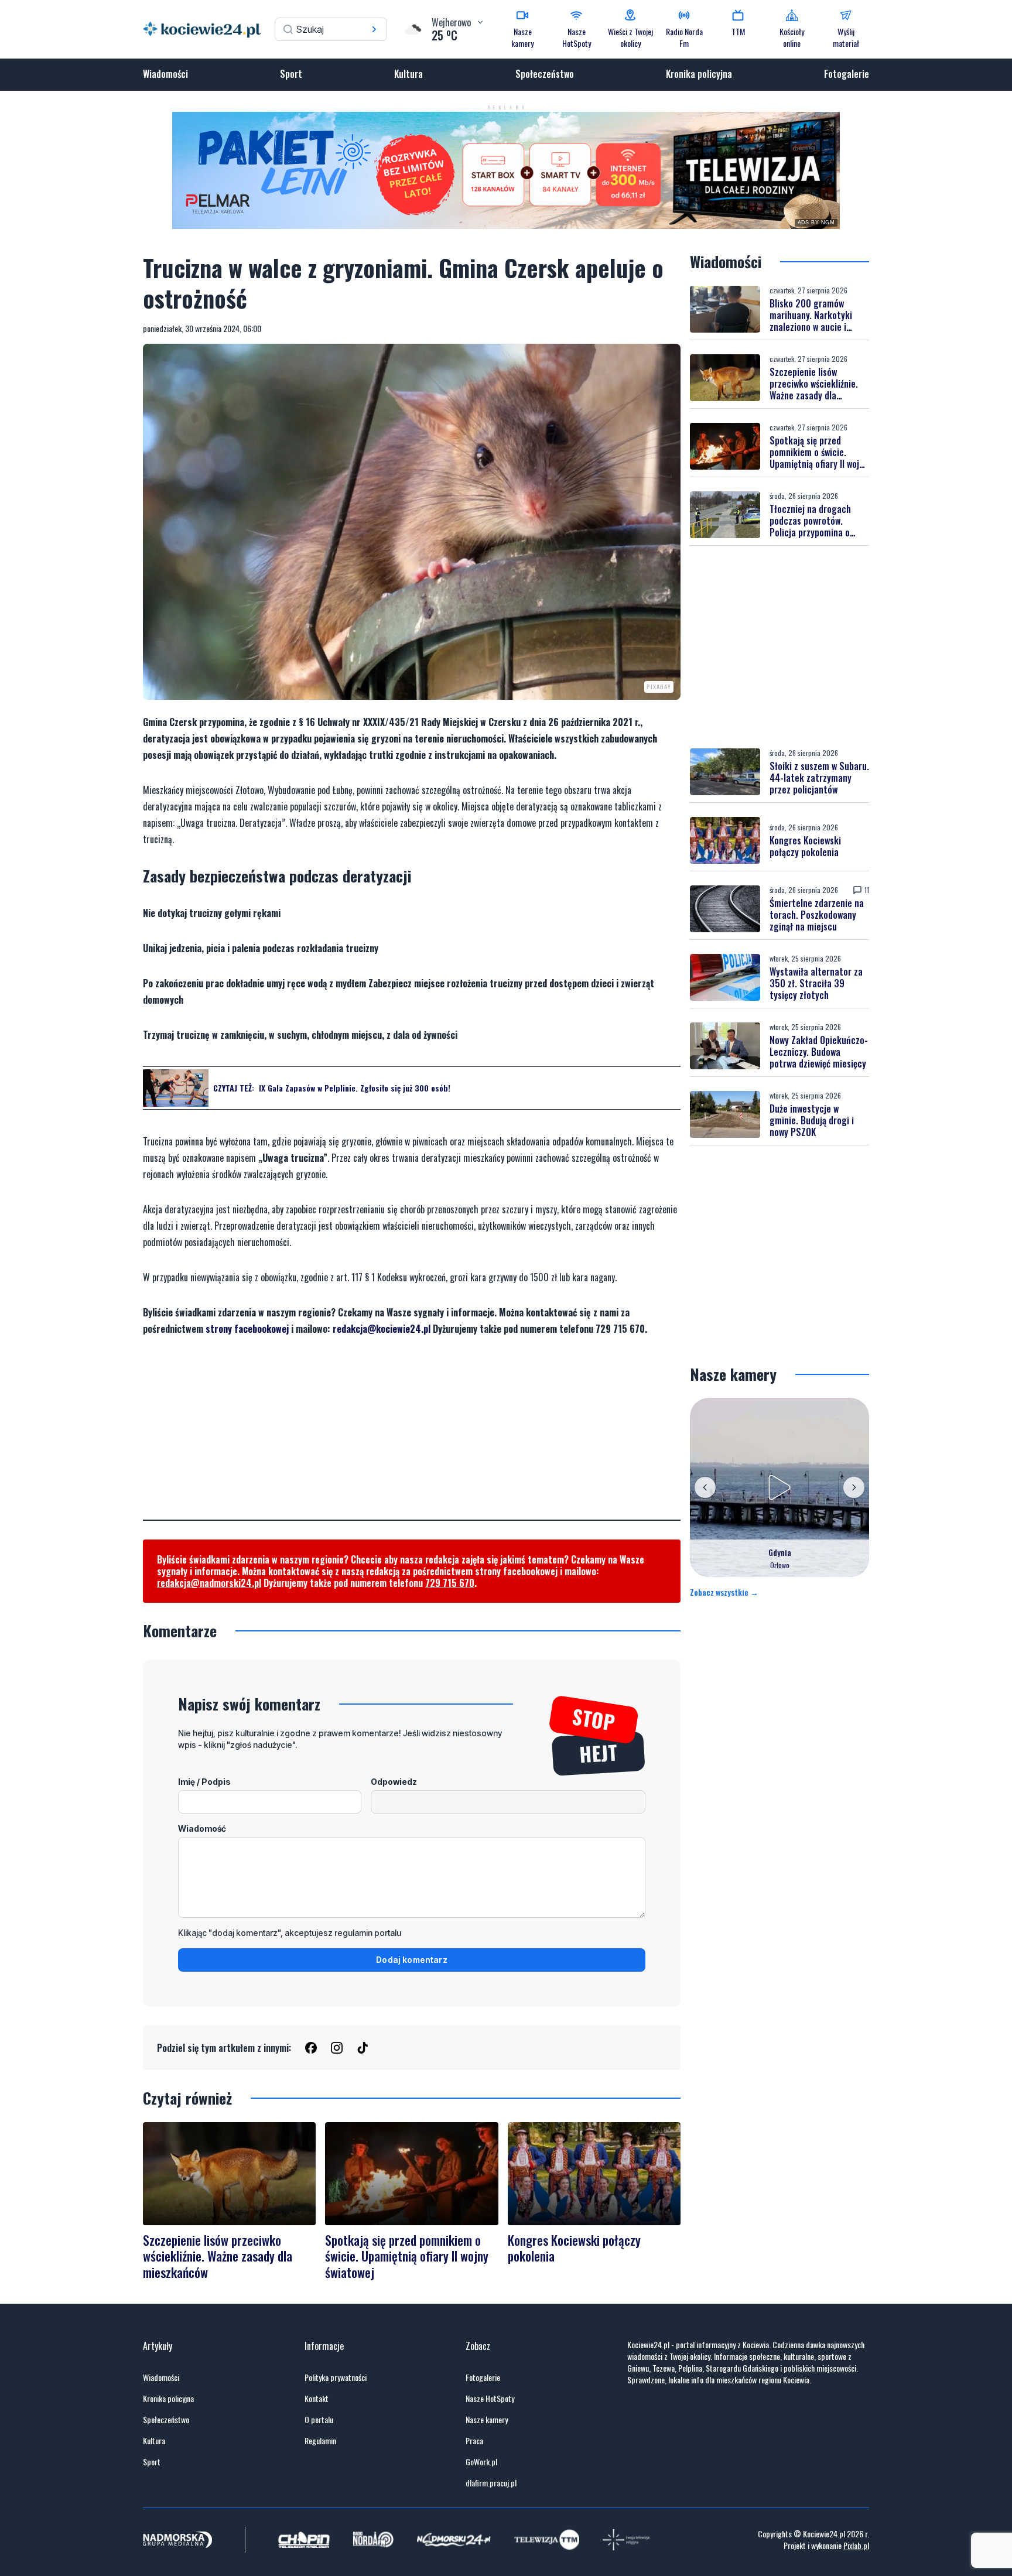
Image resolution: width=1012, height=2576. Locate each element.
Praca (474, 2441)
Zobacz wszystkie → (724, 1592)
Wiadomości (165, 74)
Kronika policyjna (699, 74)
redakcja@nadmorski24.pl (209, 1583)
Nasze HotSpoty (490, 2399)
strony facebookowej (247, 1329)
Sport (291, 74)
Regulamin (320, 2441)
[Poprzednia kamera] (705, 1487)
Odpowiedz (394, 1782)
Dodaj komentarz (412, 1960)
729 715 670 (450, 1583)
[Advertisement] (412, 1438)
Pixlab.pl (856, 2545)
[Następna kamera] (854, 1487)
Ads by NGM (816, 223)
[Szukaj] (374, 29)
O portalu (319, 2420)
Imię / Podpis (204, 1782)
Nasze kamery (487, 2420)
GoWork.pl (481, 2462)
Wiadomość (202, 1828)
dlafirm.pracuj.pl (491, 2483)
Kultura (408, 74)
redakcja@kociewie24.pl (382, 1329)
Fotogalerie (847, 74)
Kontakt (317, 2399)
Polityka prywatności (336, 2377)
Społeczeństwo (545, 74)
